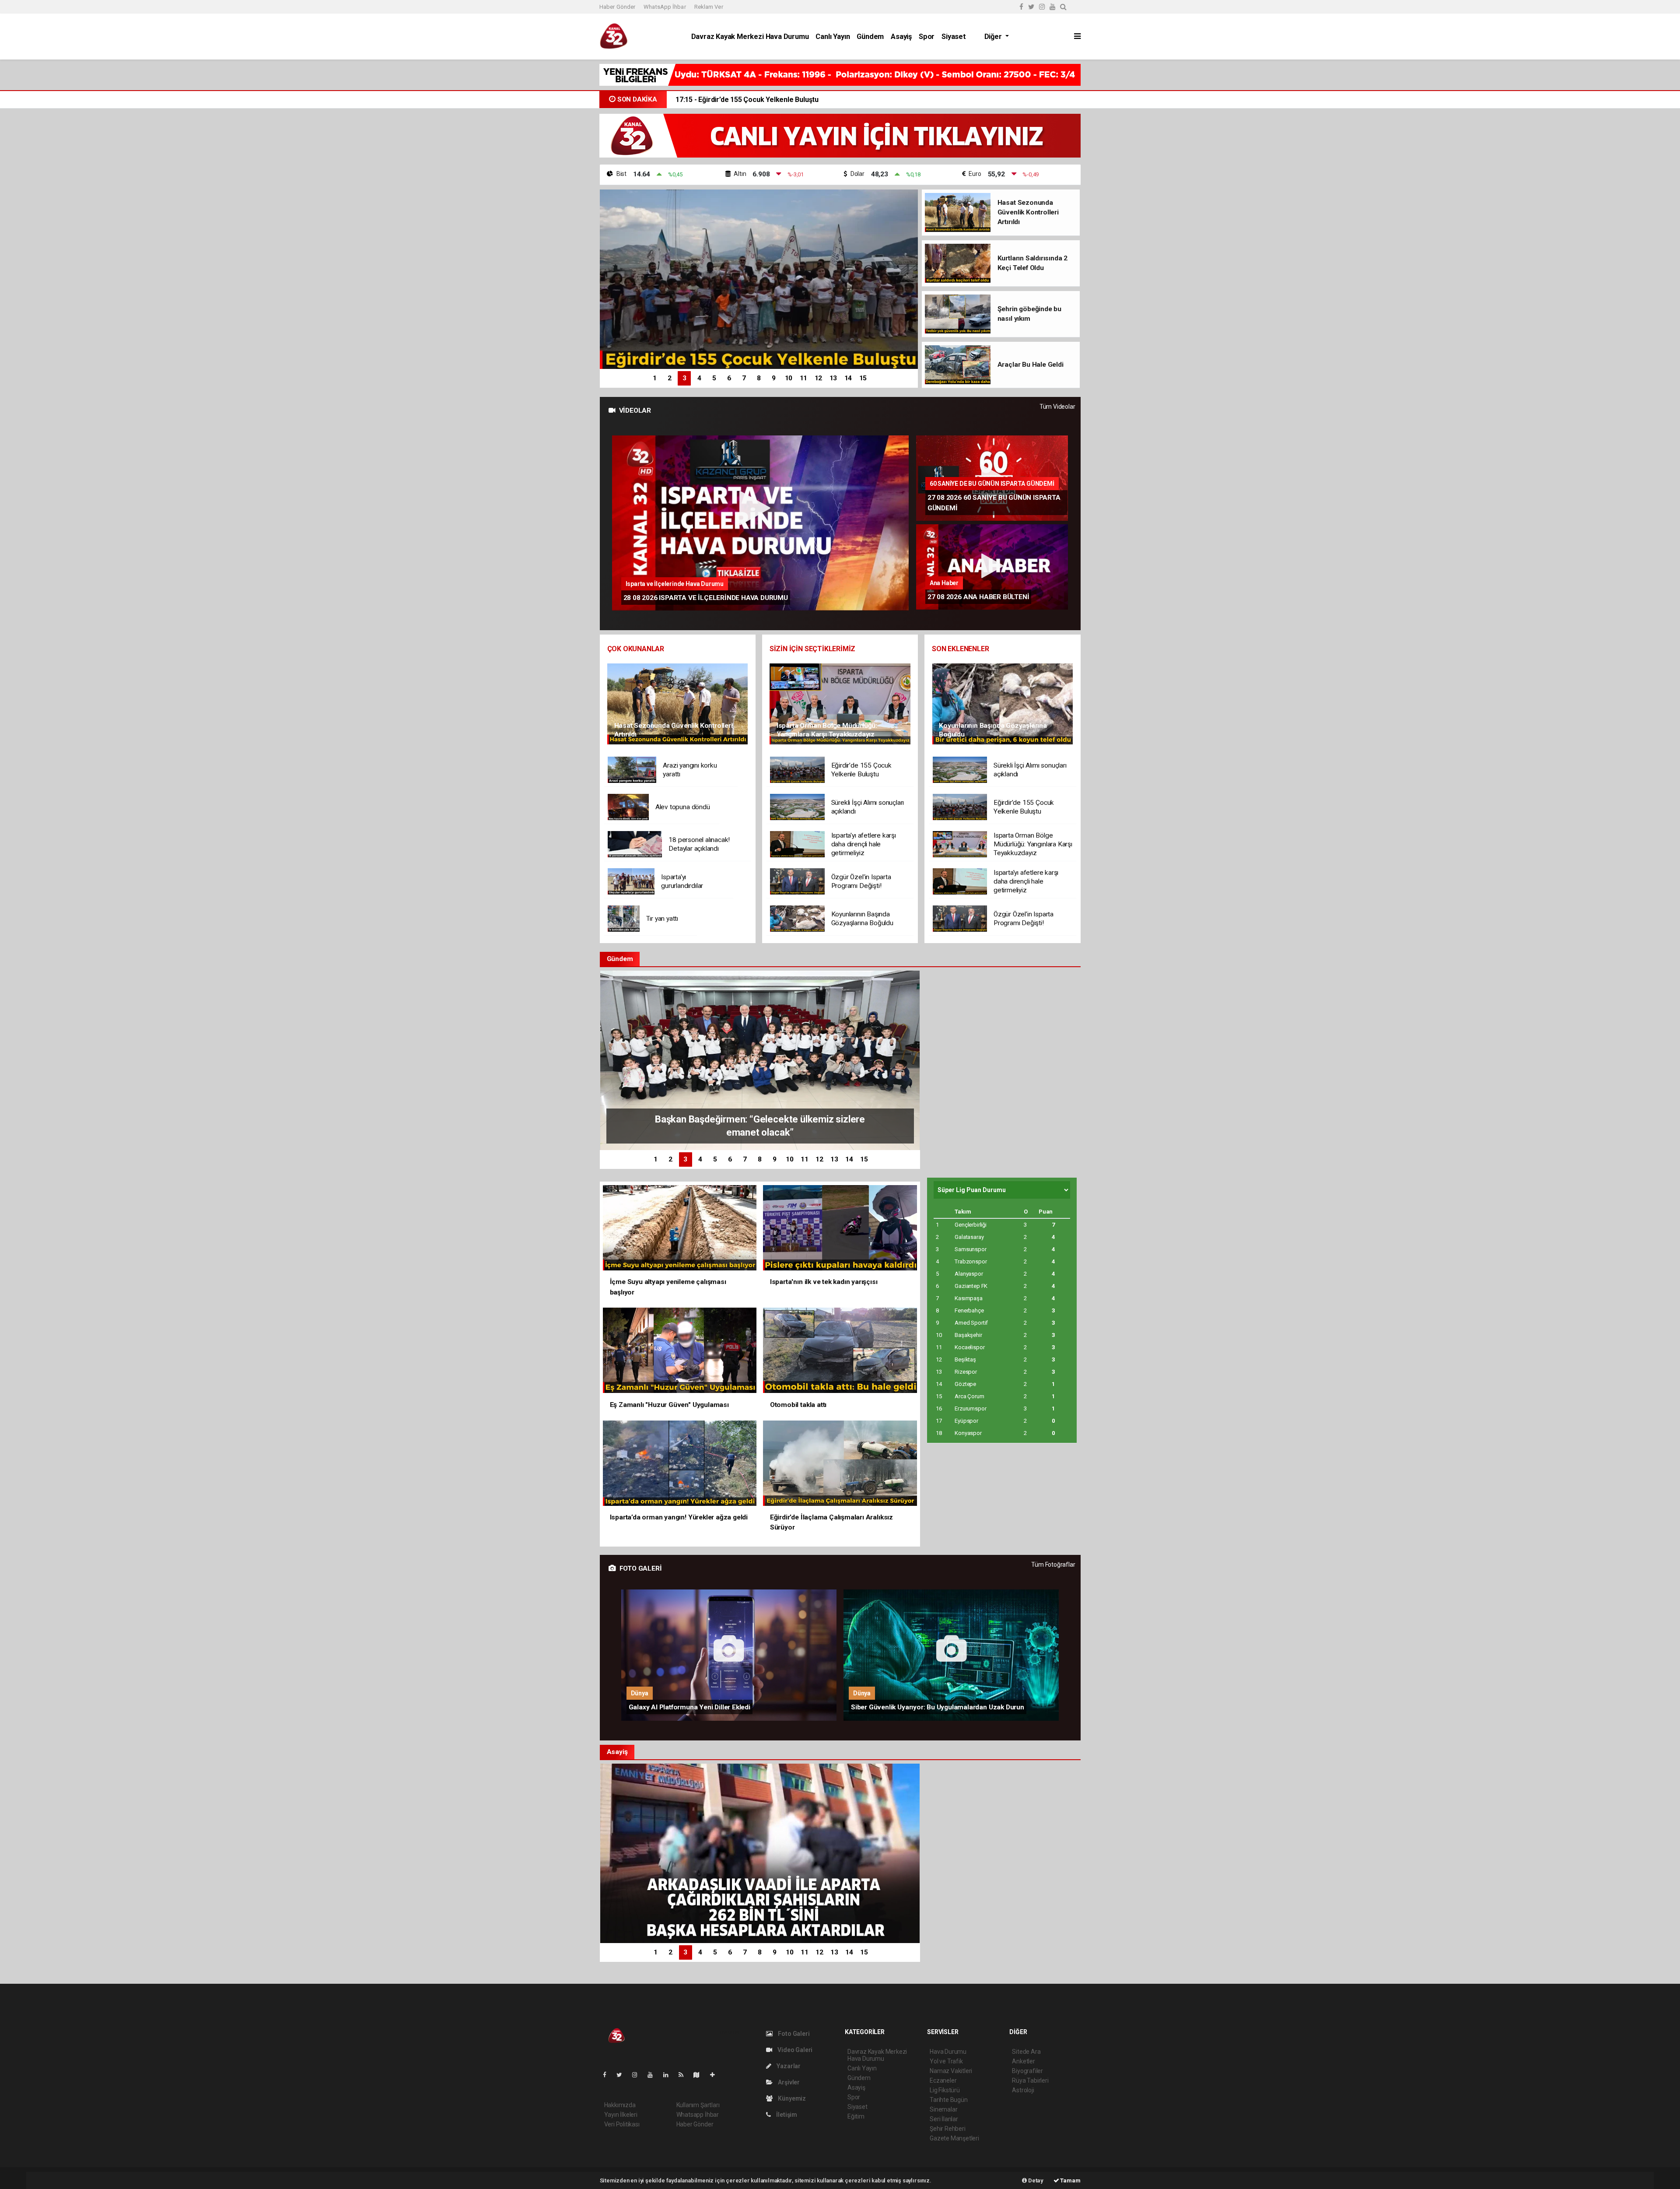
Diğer (994, 37)
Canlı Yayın (833, 37)
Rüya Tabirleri (1030, 2080)
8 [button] (759, 378)
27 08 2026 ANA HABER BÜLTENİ (978, 597)
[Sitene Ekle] (716, 2075)
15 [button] (863, 378)
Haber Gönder (617, 7)
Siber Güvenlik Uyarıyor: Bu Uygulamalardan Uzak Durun (938, 1707)
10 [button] (789, 378)
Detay (1035, 2180)
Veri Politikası (622, 2124)
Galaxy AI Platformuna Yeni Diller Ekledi (689, 1707)
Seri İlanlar (944, 2119)
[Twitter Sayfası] (623, 2075)
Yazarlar (788, 2066)
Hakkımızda (620, 2105)
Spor (927, 37)
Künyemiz (791, 2098)
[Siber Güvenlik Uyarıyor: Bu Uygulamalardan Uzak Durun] (951, 1655)
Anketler (1023, 2061)
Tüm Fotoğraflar (1053, 1565)
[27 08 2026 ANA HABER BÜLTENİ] (992, 567)
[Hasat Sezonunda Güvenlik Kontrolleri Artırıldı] (677, 703)
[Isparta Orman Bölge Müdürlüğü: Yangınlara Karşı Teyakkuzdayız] (840, 703)
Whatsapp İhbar (698, 2115)
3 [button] (684, 378)
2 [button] (670, 378)
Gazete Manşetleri (954, 2138)
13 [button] (833, 378)
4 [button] (699, 378)
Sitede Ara (1026, 2052)
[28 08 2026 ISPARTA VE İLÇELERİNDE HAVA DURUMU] (760, 523)
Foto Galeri (793, 2034)
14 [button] (848, 378)
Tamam (1070, 2180)
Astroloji (1023, 2090)
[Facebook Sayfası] (608, 2075)
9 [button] (774, 378)
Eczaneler (943, 2080)
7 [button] (744, 378)
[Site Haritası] (700, 2075)
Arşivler (788, 2082)
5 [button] (714, 378)
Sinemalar (943, 2109)
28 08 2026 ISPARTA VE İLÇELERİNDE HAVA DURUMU (706, 598)
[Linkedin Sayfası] (669, 2075)
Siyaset (954, 37)
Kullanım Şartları (698, 2105)
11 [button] (804, 378)
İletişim (786, 2115)
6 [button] (729, 378)
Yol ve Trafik (946, 2061)
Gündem (870, 37)
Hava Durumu (948, 2052)
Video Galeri (794, 2050)
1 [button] (655, 378)
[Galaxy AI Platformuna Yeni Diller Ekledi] (729, 1655)
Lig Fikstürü (945, 2090)
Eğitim (856, 2116)
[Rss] (684, 2075)
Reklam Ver (709, 7)
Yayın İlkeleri (621, 2115)
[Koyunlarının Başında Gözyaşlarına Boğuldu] (1003, 703)
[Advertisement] (540, 214)
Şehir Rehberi (948, 2129)
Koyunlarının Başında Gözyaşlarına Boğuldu (755, 100)
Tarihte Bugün (949, 2100)
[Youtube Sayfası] (654, 2075)
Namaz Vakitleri (951, 2071)
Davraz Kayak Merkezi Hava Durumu (750, 37)
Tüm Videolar (1057, 407)
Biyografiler (1027, 2071)
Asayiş (901, 37)
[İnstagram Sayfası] (638, 2075)
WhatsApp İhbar (665, 7)
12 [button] (819, 378)
